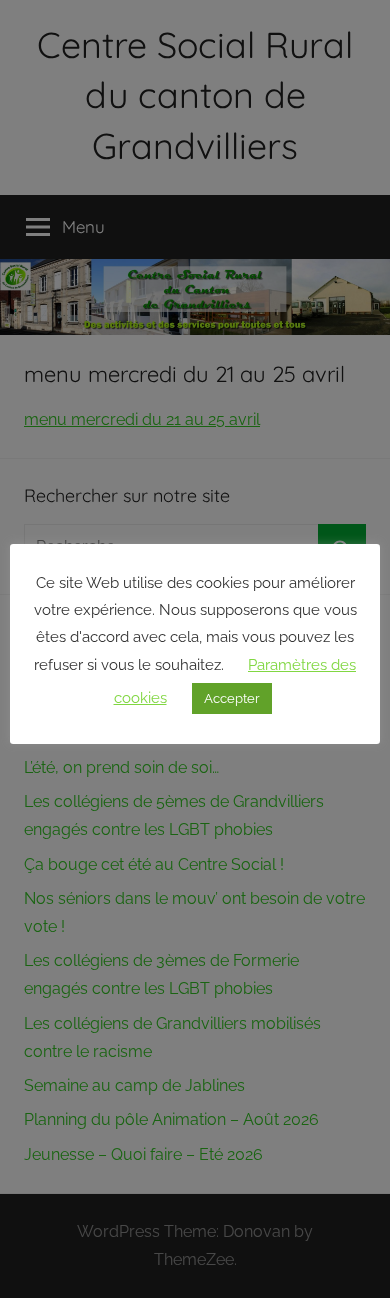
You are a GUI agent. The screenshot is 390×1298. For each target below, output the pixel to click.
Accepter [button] (232, 698)
